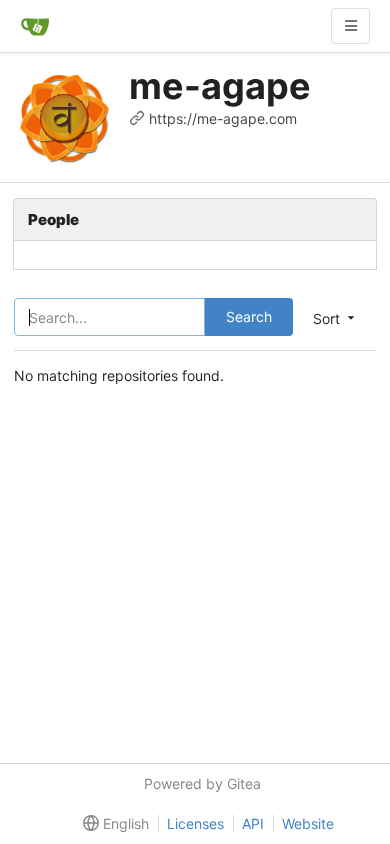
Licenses (195, 823)
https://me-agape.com (223, 118)
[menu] (112, 824)
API (253, 823)
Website (308, 823)
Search (249, 316)
